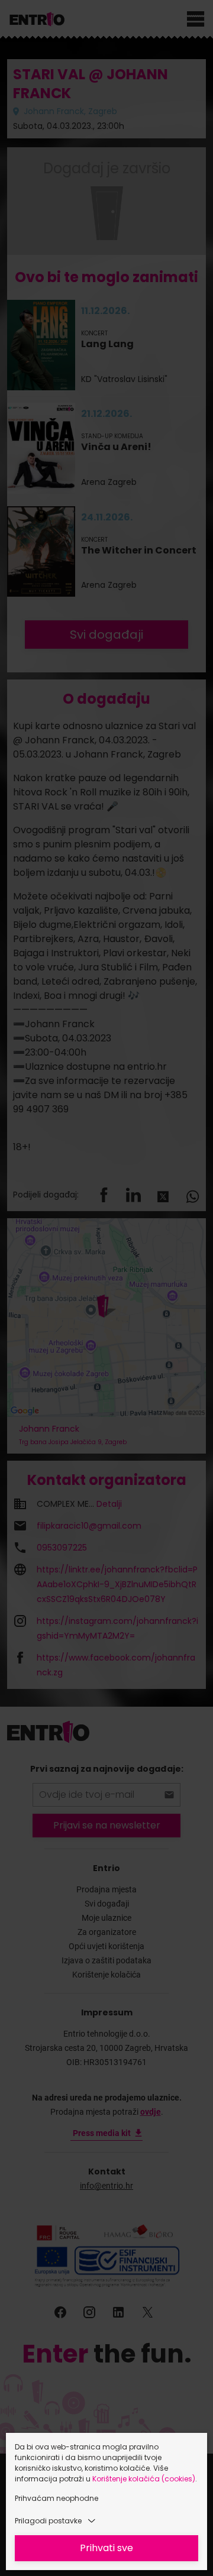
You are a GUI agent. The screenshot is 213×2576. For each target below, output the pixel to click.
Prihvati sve (106, 2548)
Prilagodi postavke (48, 2521)
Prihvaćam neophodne (57, 2498)
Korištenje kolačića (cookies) (144, 2479)
